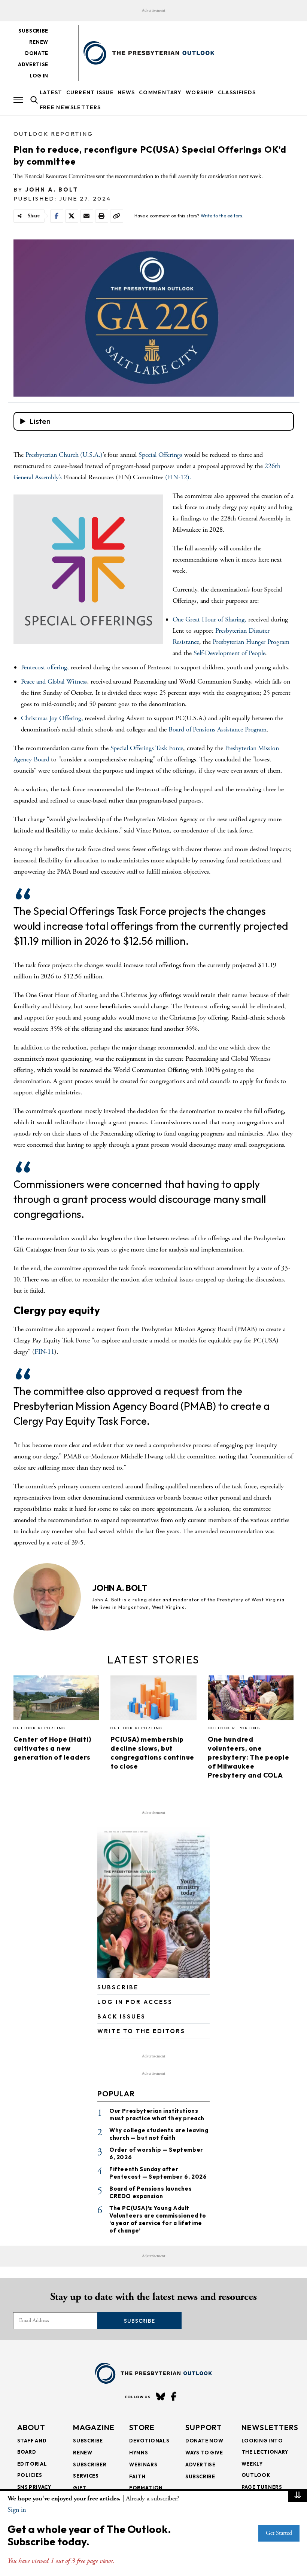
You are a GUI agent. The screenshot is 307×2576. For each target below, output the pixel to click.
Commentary (160, 92)
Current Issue (90, 92)
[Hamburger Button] (18, 100)
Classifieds (237, 92)
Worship (200, 92)
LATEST (51, 92)
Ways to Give (204, 2453)
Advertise (33, 64)
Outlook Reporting (53, 134)
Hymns (139, 2453)
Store (142, 2427)
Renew (39, 42)
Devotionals (149, 2441)
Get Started (279, 2533)
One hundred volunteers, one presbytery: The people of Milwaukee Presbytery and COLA (249, 1757)
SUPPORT (204, 2427)
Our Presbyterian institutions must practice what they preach (157, 2114)
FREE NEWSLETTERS (70, 107)
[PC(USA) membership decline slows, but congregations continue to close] (153, 1700)
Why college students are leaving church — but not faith (159, 2134)
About (31, 2427)
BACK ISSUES (121, 2016)
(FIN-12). (178, 477)
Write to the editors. (222, 216)
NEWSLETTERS (270, 2427)
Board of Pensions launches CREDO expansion (151, 2192)
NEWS (126, 92)
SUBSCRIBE (118, 1987)
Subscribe (33, 31)
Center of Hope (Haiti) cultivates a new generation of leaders (52, 1748)
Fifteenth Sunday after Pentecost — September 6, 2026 (158, 2173)
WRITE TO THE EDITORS (141, 2031)
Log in (39, 76)
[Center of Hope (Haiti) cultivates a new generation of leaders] (57, 1700)
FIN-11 (44, 1352)
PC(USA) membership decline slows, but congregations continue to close (152, 1753)
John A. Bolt (52, 190)
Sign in (17, 2510)
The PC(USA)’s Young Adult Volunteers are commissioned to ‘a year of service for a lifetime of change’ (158, 2219)
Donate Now (204, 2441)
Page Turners (262, 2487)
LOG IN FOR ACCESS (135, 2002)
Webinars (143, 2465)
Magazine (94, 2427)
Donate (37, 53)
